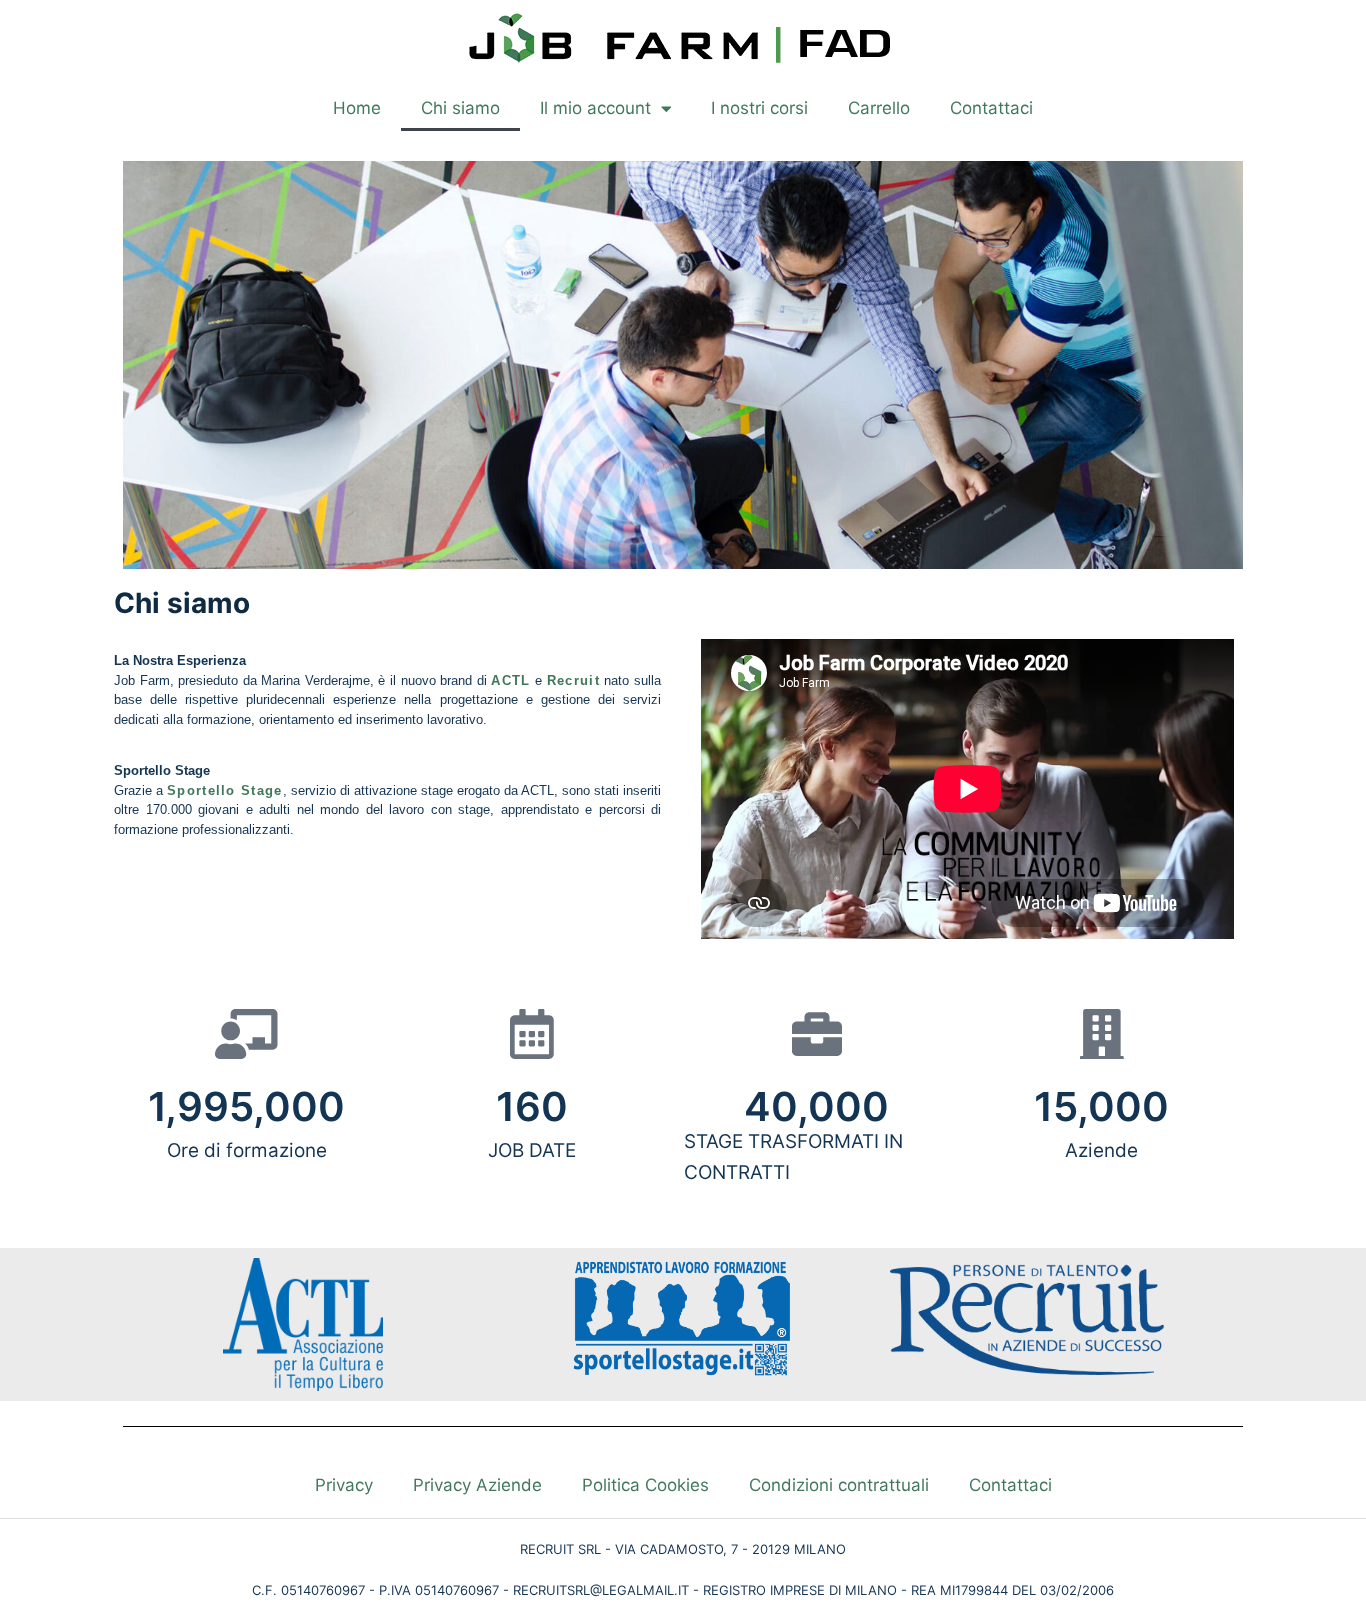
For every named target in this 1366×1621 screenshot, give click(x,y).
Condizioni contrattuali (839, 1485)
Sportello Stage (225, 790)
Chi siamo (460, 108)
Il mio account (595, 108)
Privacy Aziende (477, 1485)
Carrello (879, 108)
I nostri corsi (759, 108)
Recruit (573, 680)
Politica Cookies (645, 1485)
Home (357, 108)
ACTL (510, 680)
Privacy (344, 1485)
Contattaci (991, 108)
